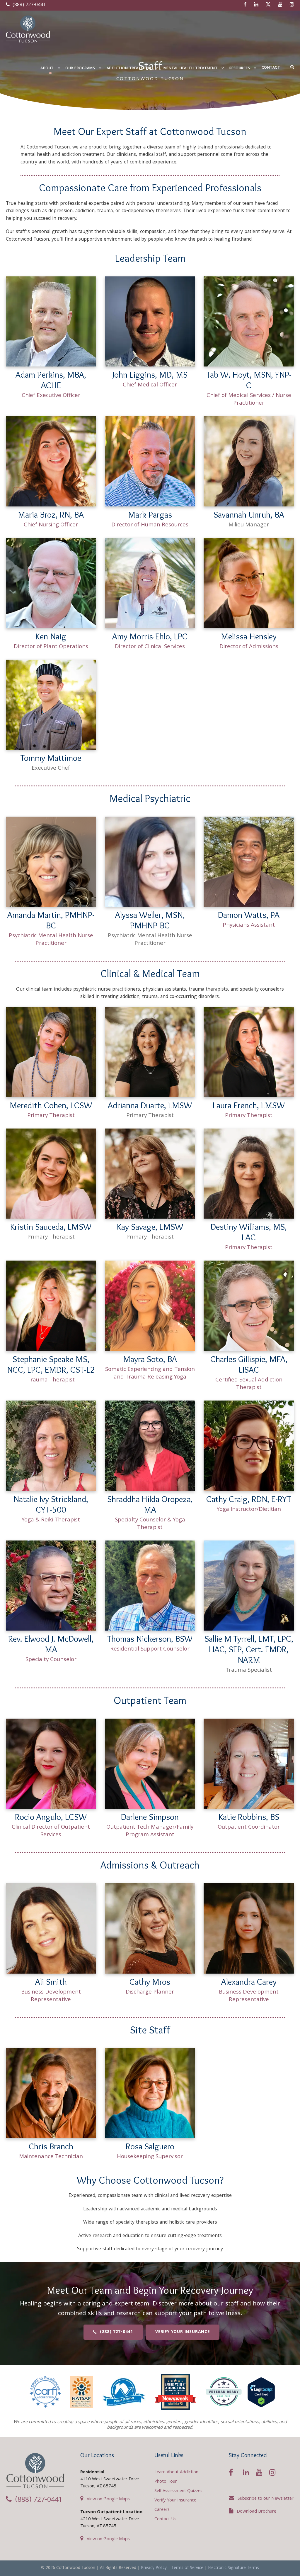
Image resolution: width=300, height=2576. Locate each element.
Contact (271, 68)
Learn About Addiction (176, 2472)
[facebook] (245, 5)
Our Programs (80, 69)
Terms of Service (187, 2568)
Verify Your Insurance (175, 2501)
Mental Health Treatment (191, 69)
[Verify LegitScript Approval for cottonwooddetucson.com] (261, 2392)
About (47, 69)
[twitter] (268, 5)
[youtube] (280, 5)
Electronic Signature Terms (233, 2568)
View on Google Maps (108, 2499)
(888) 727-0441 (28, 5)
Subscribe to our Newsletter (266, 2499)
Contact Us (165, 2519)
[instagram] (292, 5)
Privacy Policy (154, 2568)
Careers (162, 2510)
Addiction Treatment (129, 69)
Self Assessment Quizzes (178, 2491)
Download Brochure (256, 2512)
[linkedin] (256, 5)
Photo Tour (166, 2482)
